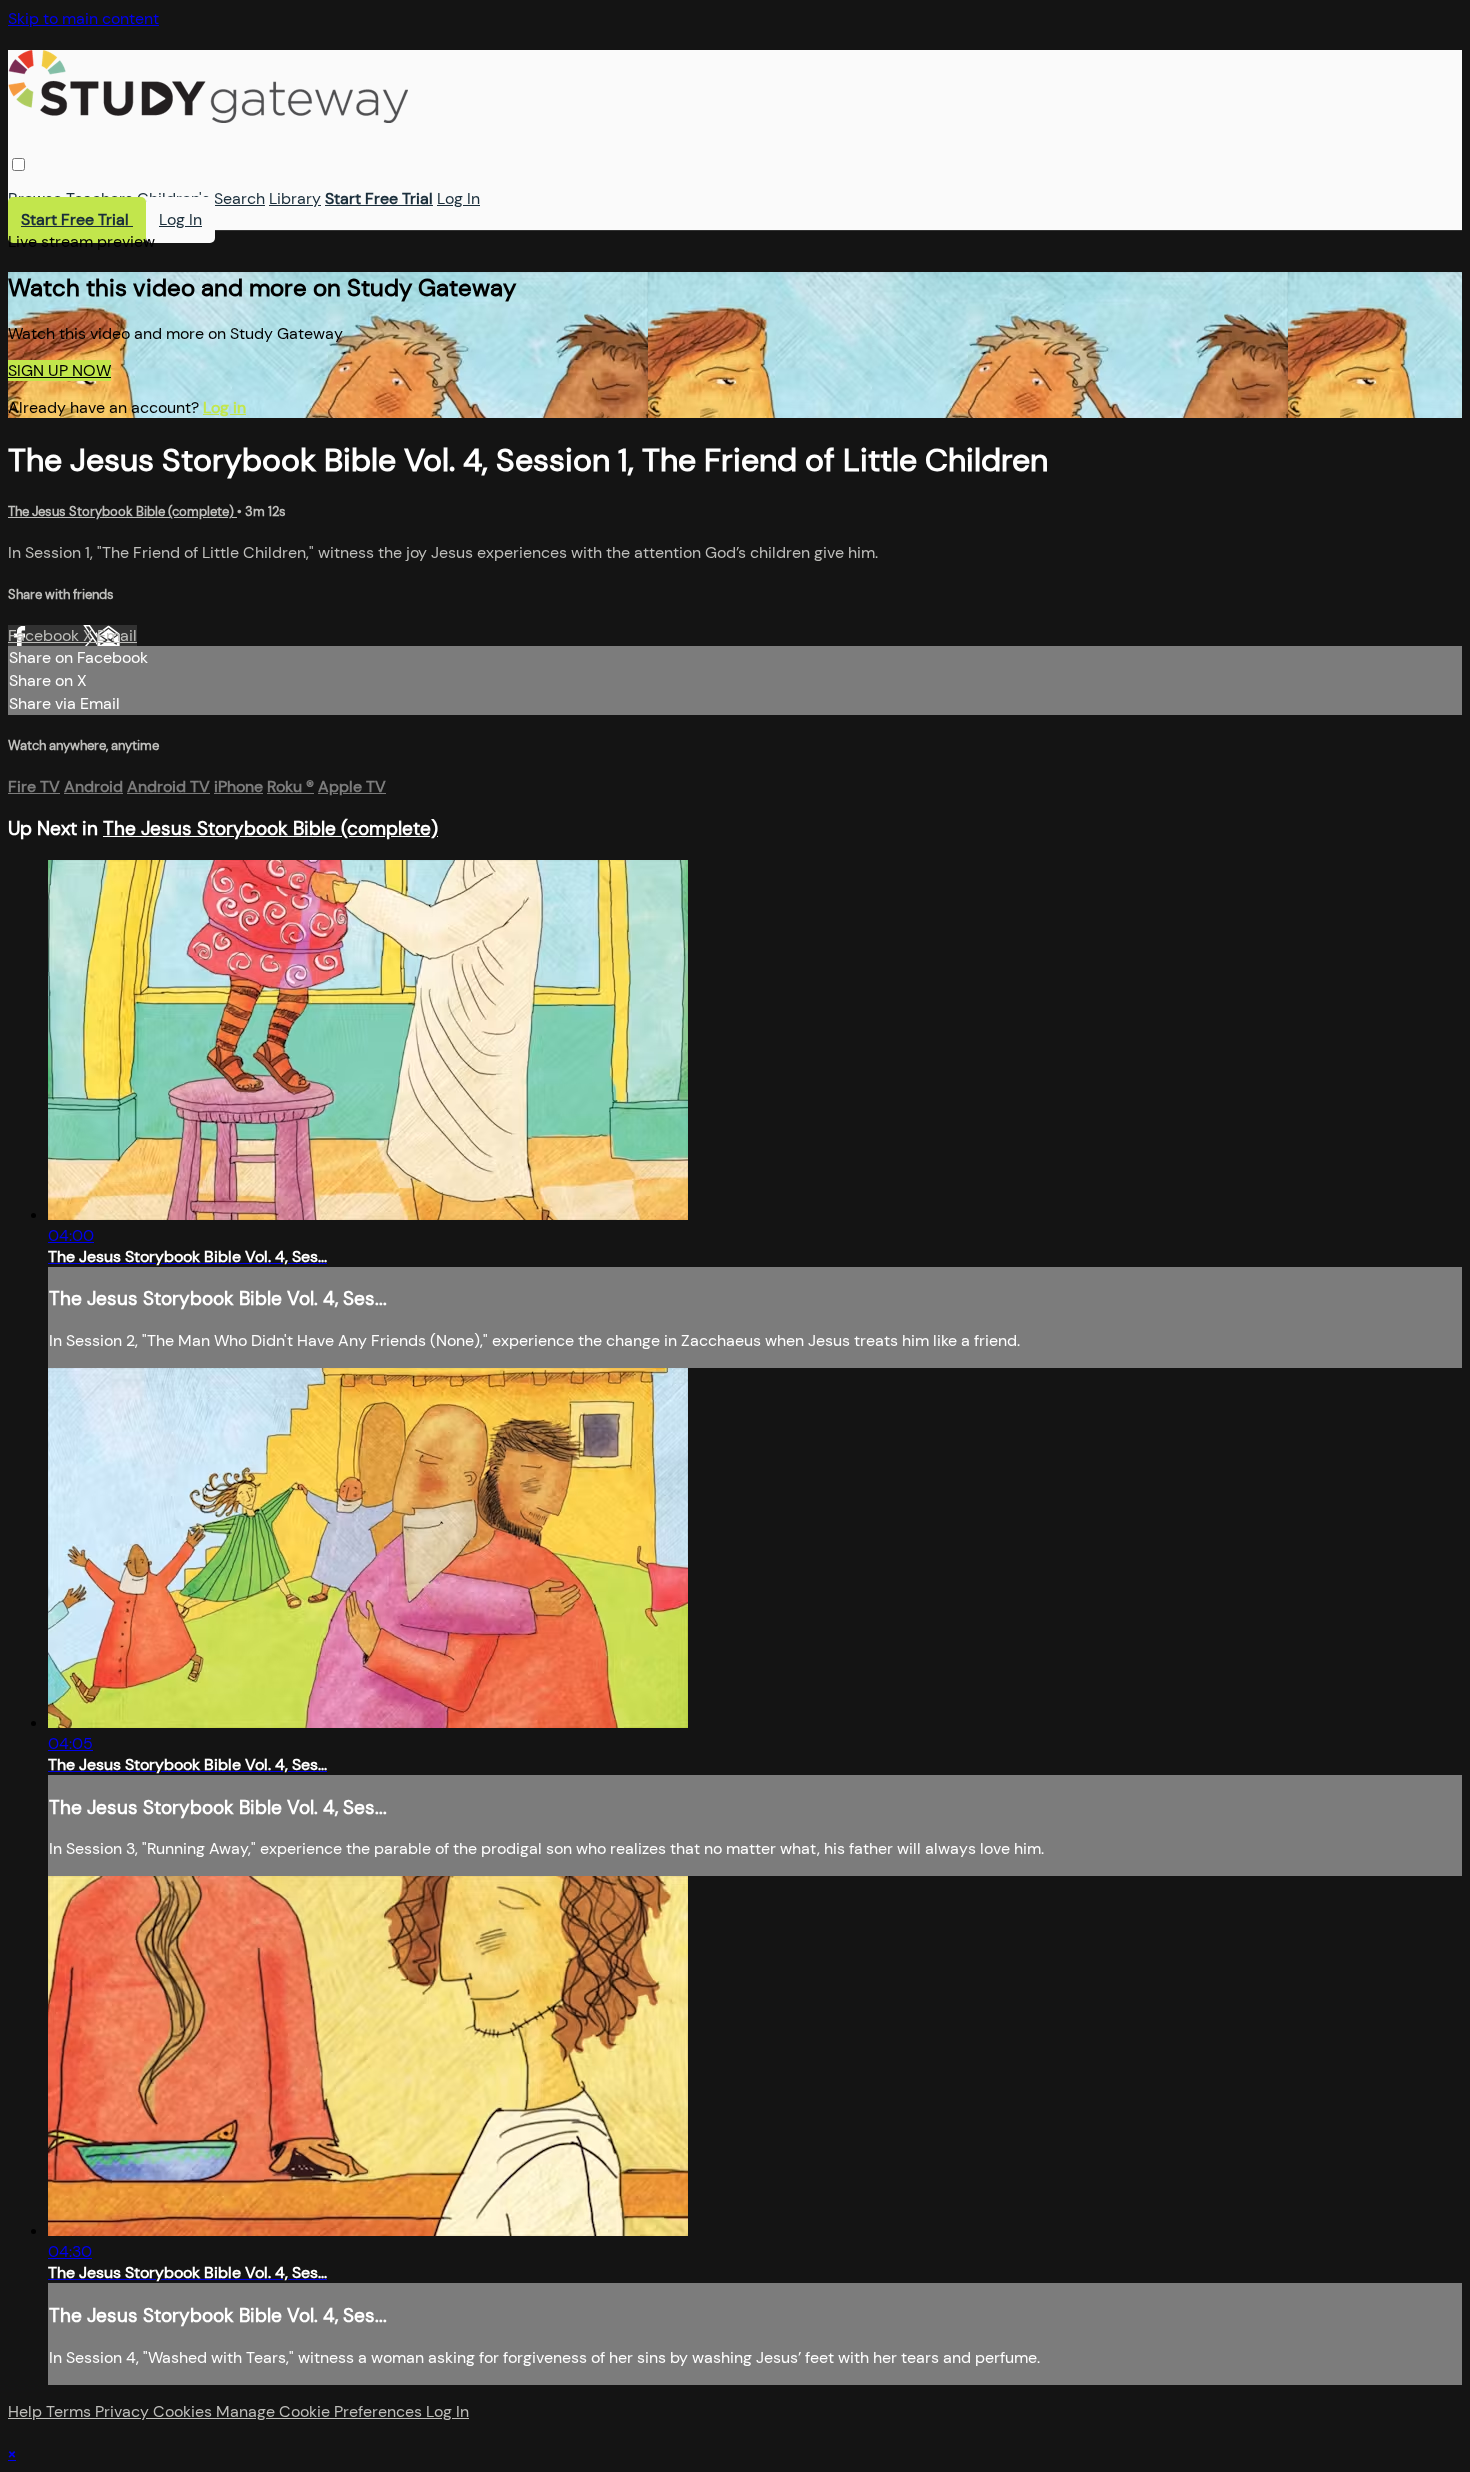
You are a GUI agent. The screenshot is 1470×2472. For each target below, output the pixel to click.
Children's (173, 198)
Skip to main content (83, 18)
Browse (35, 198)
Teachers (99, 198)
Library (295, 198)
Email (117, 635)
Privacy (124, 2411)
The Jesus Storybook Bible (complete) (122, 511)
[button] (18, 164)
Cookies (184, 2411)
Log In (458, 198)
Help (27, 2411)
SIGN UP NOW (59, 370)
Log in (224, 407)
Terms (70, 2411)
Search (239, 198)
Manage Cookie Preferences (321, 2411)
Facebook (45, 635)
